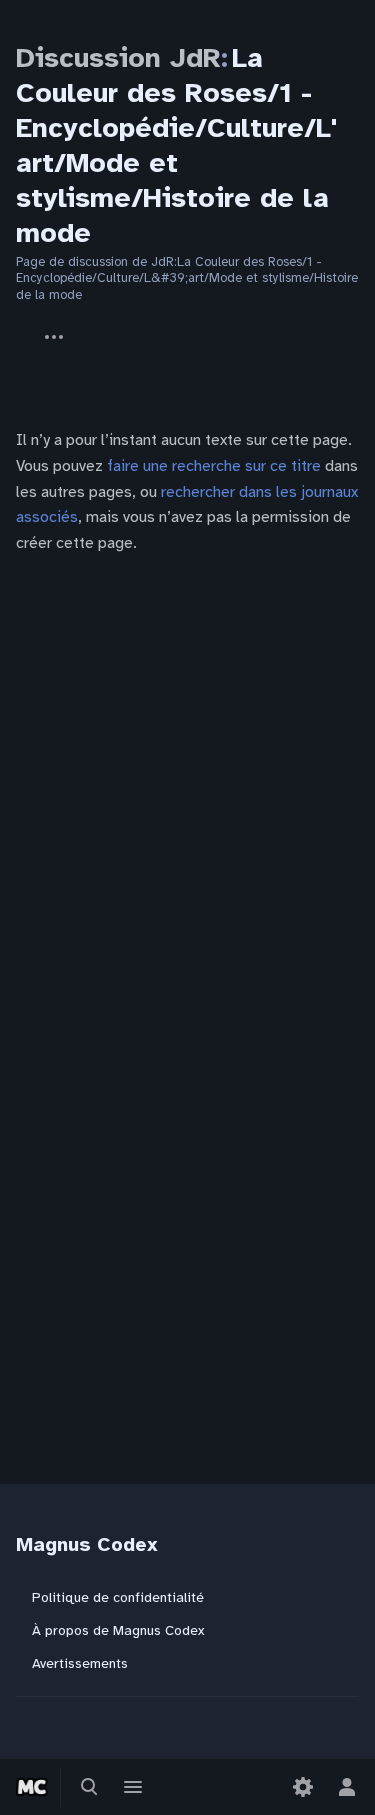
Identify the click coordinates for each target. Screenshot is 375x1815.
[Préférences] (303, 1787)
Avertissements (80, 1663)
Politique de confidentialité (118, 1597)
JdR (16, 327)
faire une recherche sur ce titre (214, 466)
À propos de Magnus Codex (118, 1630)
